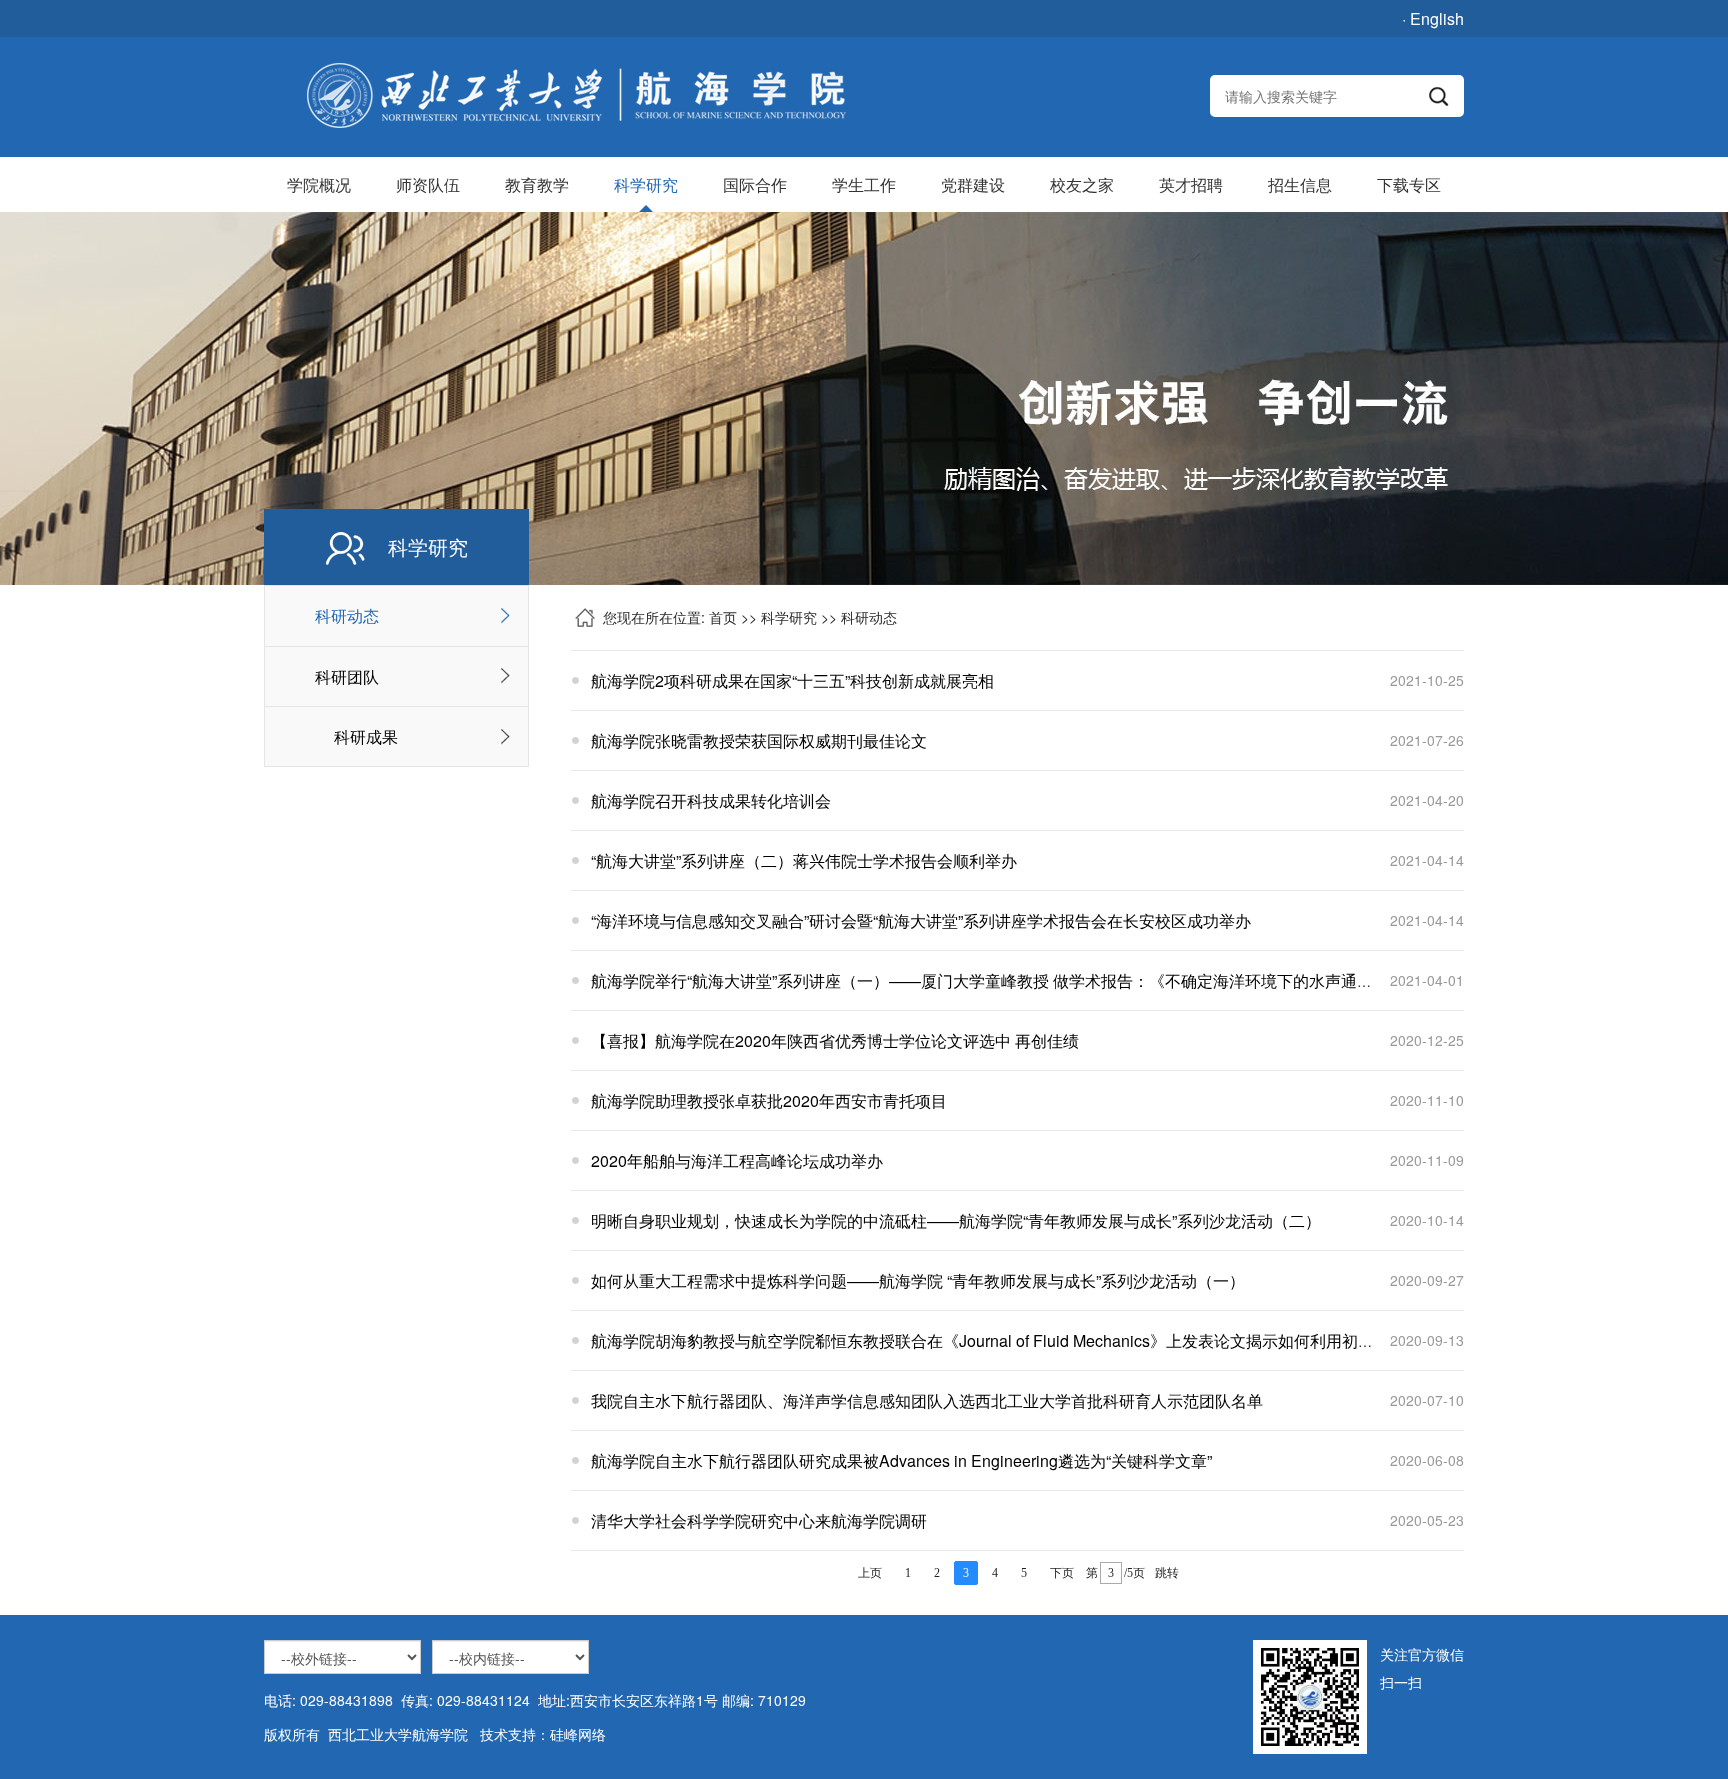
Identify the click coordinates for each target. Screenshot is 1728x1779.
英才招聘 (1191, 184)
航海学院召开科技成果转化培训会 (711, 800)
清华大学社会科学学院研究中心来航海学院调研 (759, 1520)
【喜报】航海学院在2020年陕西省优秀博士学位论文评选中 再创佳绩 (835, 1040)
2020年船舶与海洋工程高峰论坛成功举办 (737, 1160)
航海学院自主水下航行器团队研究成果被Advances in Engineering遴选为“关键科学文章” (901, 1460)
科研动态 (347, 615)
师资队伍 (428, 184)
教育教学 (537, 184)
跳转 (1167, 1573)
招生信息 (1300, 184)
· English (1433, 18)
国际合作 (755, 184)
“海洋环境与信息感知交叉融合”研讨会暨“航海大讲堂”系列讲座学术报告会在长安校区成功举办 (921, 920)
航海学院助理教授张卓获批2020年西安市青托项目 (769, 1100)
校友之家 (1082, 184)
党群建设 (973, 184)
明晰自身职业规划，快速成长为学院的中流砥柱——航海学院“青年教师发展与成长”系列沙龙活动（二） (956, 1220)
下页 (1062, 1573)
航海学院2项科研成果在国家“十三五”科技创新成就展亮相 (792, 680)
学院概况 (319, 184)
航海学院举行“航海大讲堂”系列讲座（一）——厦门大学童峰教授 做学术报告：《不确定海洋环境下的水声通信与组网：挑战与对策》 (1062, 980)
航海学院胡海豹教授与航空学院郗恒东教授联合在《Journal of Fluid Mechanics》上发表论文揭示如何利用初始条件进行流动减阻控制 (1062, 1340)
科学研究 (646, 184)
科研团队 (347, 676)
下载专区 (1409, 184)
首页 (723, 617)
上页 (870, 1573)
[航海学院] (575, 96)
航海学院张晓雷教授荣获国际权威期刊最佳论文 (759, 740)
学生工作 (864, 184)
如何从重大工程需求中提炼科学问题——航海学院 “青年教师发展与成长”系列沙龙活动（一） (918, 1280)
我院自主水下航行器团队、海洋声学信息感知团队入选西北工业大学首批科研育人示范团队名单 (927, 1400)
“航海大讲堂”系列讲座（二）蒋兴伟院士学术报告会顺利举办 (804, 860)
